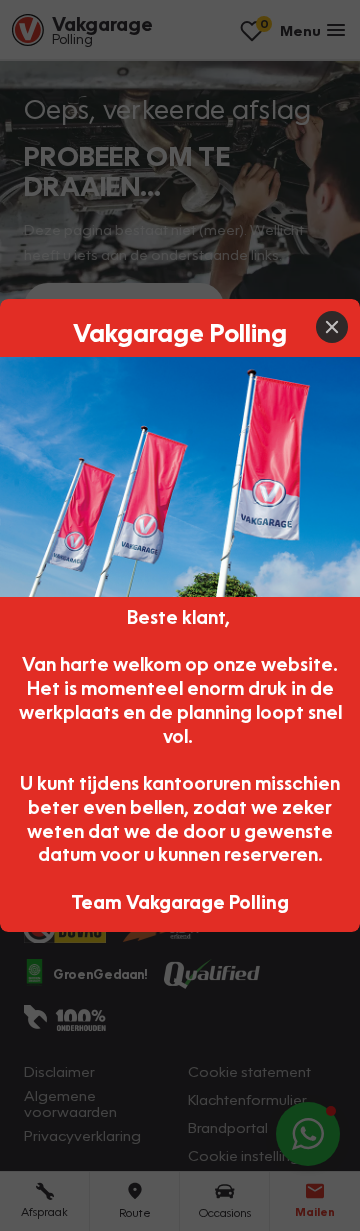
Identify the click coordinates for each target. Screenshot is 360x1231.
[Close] (332, 327)
